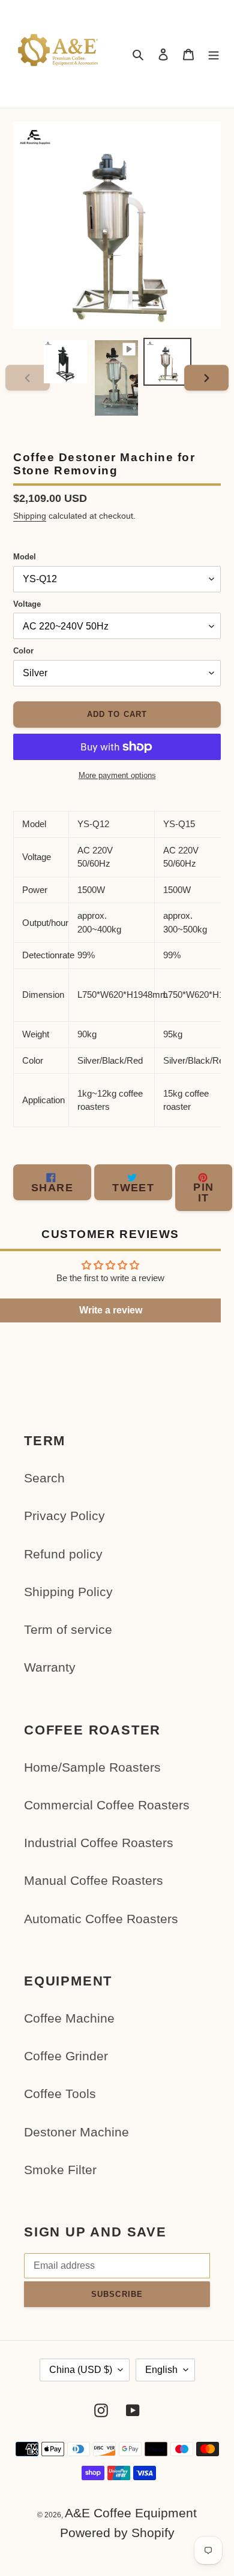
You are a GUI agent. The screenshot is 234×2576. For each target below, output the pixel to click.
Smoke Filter (60, 2170)
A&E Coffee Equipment (131, 2513)
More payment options (117, 775)
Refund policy (63, 1554)
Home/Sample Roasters (92, 1767)
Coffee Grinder (66, 2056)
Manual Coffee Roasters (94, 1880)
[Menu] (214, 54)
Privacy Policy (64, 1516)
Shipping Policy (68, 1592)
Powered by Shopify (117, 2533)
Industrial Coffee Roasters (99, 1843)
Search (44, 1478)
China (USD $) (81, 2370)
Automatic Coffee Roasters (101, 1919)
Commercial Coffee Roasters (107, 1805)
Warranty (50, 1667)
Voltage (27, 604)
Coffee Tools (60, 2094)
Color (23, 651)
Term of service (68, 1629)
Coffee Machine (69, 2018)
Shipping (30, 516)
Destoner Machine (76, 2132)
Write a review (111, 1310)
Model (25, 557)
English (161, 2370)
